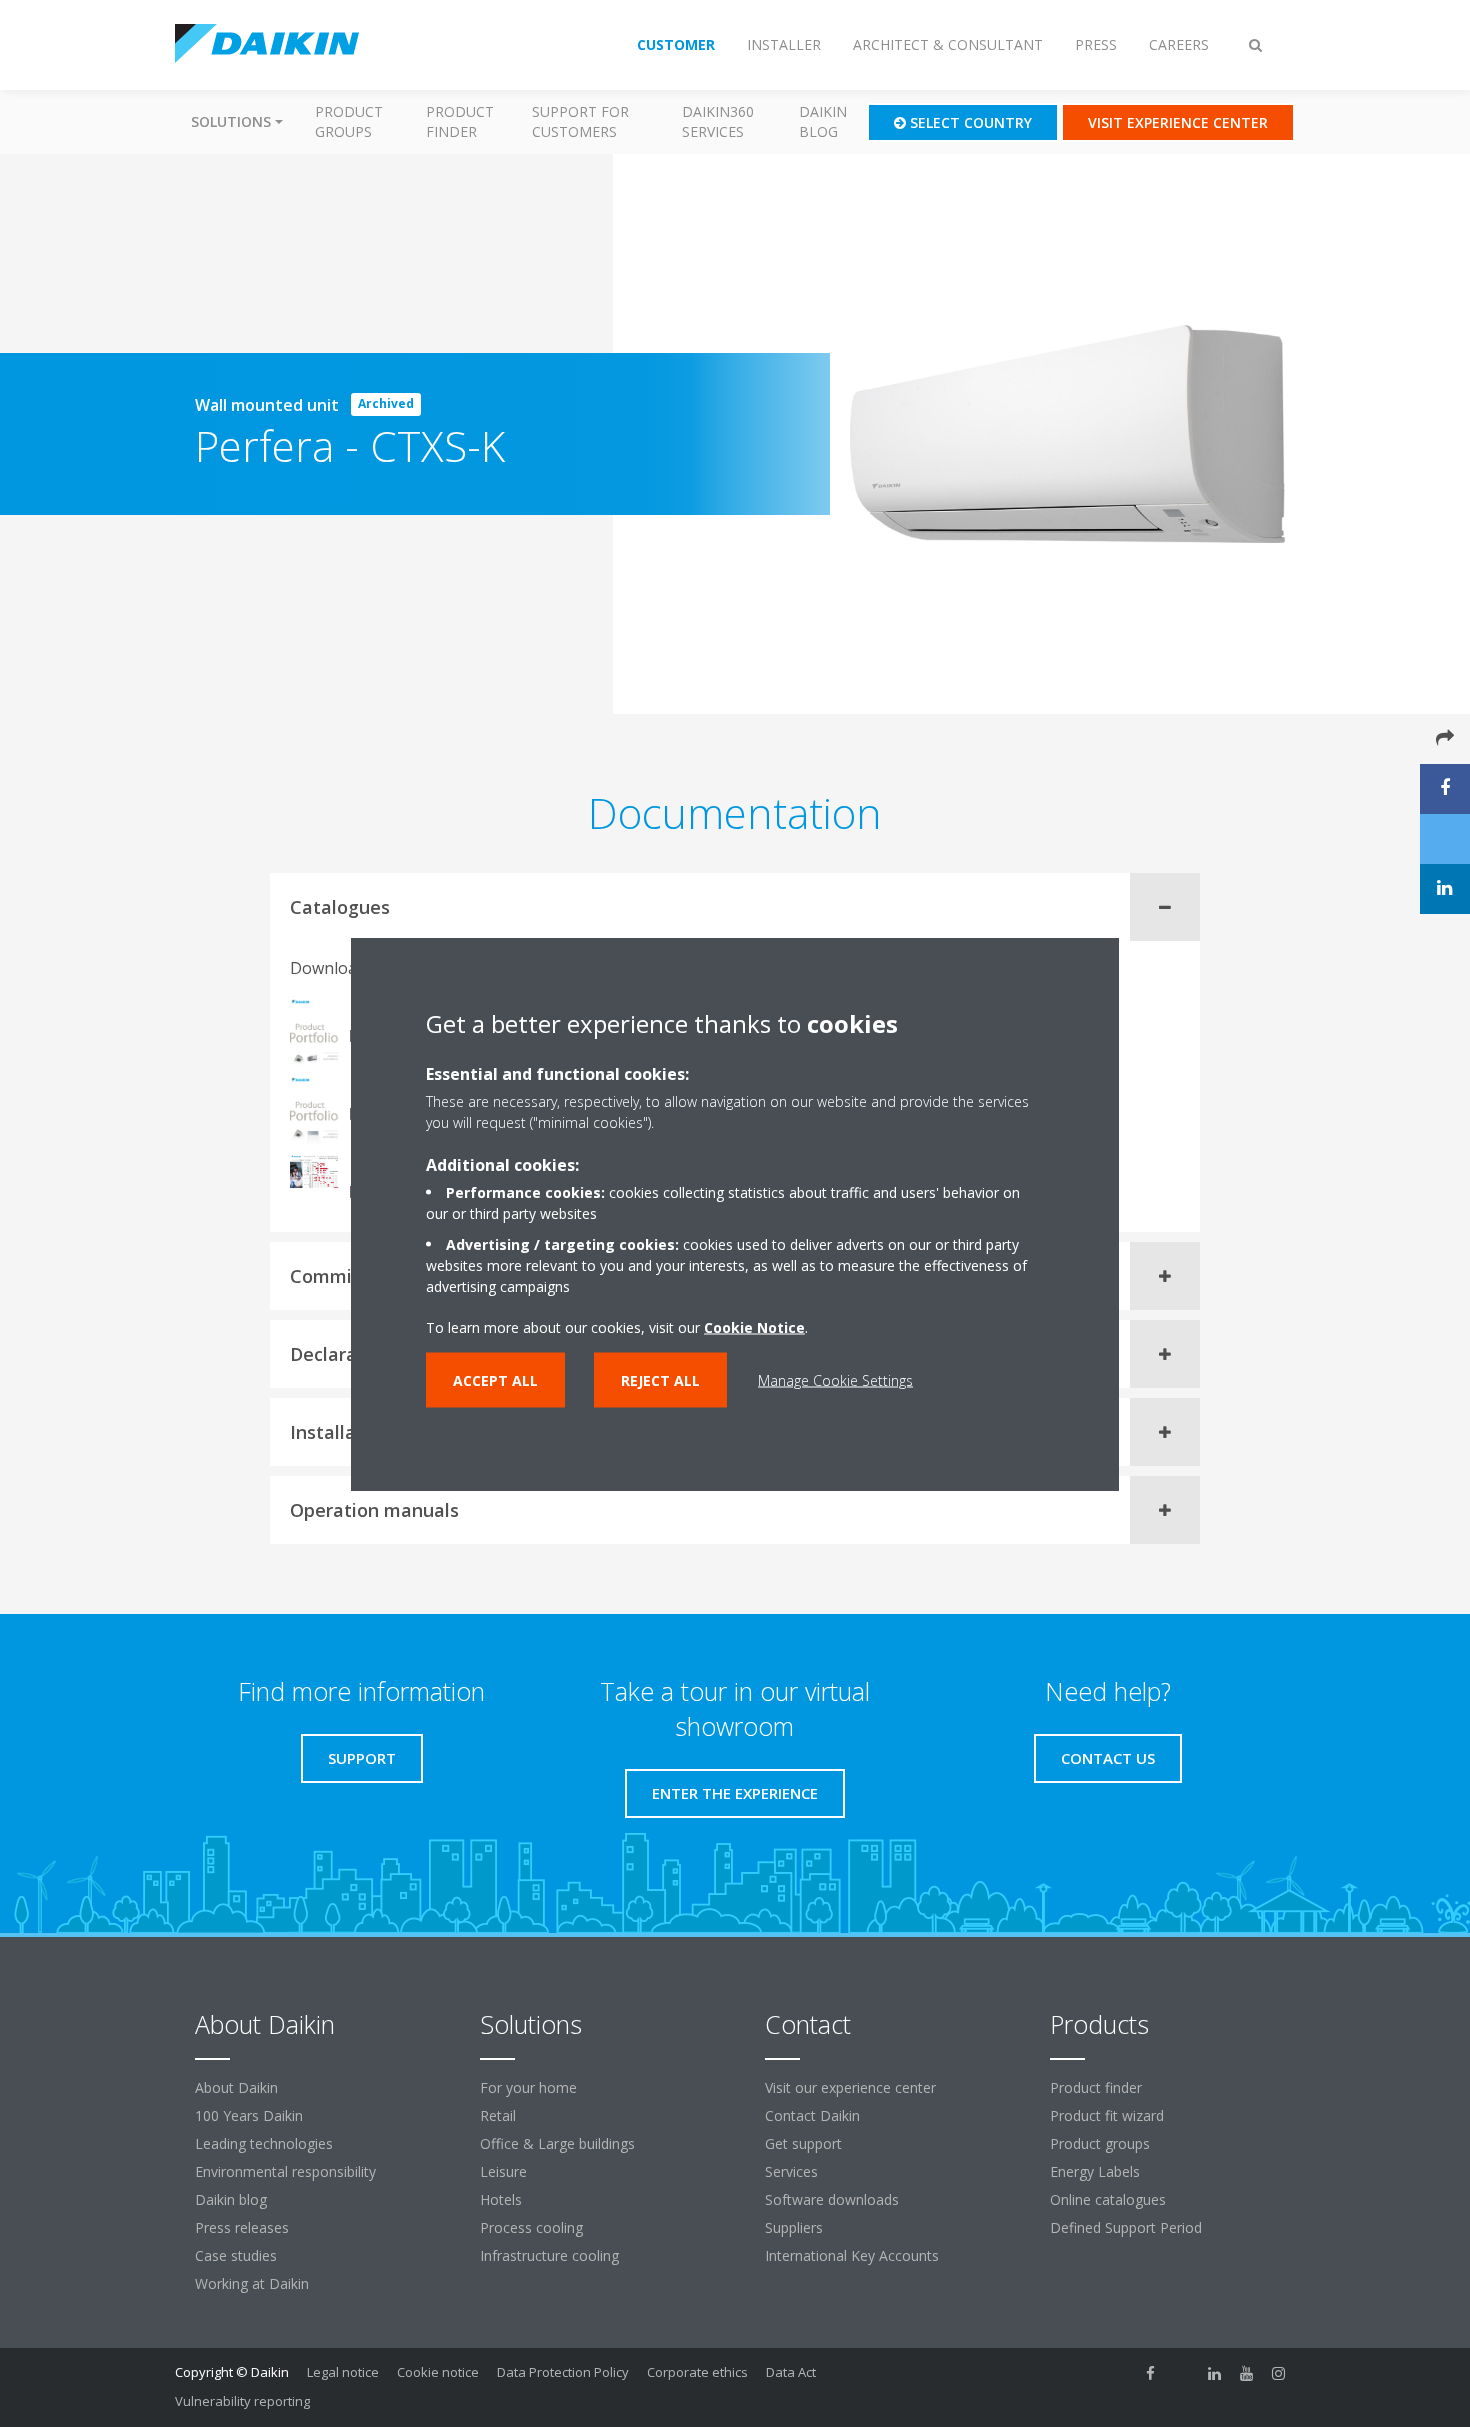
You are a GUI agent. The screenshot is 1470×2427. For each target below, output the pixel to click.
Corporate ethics (697, 2372)
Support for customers (580, 121)
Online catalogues (1108, 2199)
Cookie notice (438, 2372)
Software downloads (832, 2199)
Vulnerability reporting (242, 2401)
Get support (803, 2143)
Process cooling (531, 2227)
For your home (528, 2087)
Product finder (460, 121)
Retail (498, 2115)
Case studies (236, 2255)
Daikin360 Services (718, 121)
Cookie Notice (754, 1326)
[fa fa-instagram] (1279, 2374)
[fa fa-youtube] (1247, 2374)
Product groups (349, 121)
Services (791, 2171)
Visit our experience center (850, 2087)
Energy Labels (1095, 2171)
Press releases (242, 2227)
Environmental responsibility (285, 2171)
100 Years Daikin (249, 2115)
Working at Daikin (252, 2283)
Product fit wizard (1107, 2115)
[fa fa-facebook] (1151, 2374)
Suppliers (794, 2227)
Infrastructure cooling (549, 2255)
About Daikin (236, 2087)
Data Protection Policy (563, 2372)
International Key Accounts (852, 2255)
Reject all (660, 1379)
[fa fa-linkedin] (1215, 2374)
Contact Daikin (812, 2115)
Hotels (501, 2199)
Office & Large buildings (557, 2143)
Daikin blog (823, 121)
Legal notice (343, 2372)
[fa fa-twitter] (1183, 2374)
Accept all (495, 1379)
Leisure (503, 2171)
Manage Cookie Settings (835, 1379)
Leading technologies (264, 2143)
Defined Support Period (1128, 2227)
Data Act (791, 2372)
